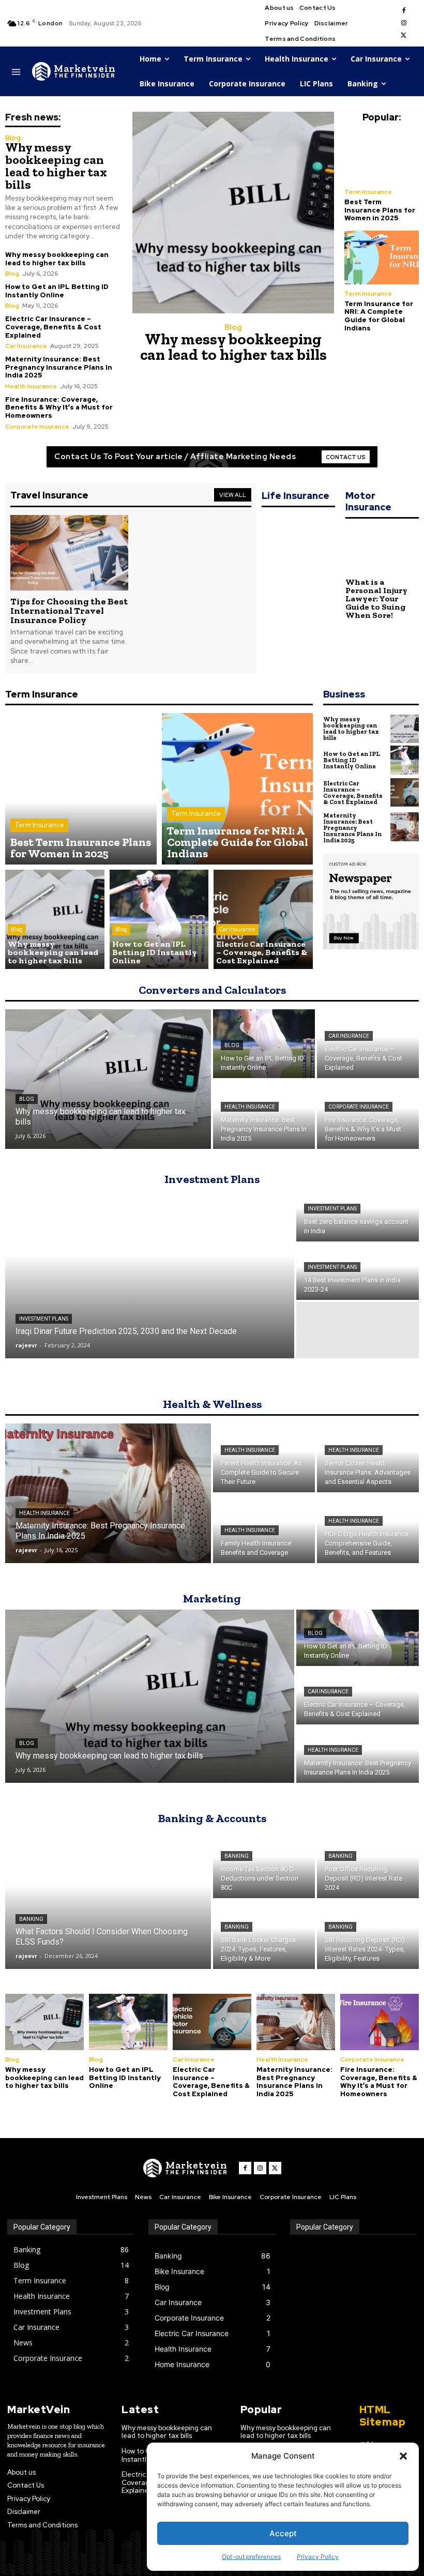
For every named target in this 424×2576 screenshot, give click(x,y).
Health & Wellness (212, 1404)
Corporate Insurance (37, 427)
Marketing (212, 1598)
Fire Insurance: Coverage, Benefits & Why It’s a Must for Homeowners (59, 407)
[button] (403, 2456)
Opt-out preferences (251, 2557)
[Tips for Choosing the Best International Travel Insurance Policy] (69, 553)
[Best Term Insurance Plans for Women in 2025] (382, 156)
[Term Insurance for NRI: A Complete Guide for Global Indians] (382, 257)
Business (344, 694)
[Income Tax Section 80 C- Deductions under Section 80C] (264, 1864)
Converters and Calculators (212, 990)
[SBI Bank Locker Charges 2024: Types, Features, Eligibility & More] (264, 1935)
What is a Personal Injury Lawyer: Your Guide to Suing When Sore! (376, 598)
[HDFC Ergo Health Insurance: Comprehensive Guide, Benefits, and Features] (368, 1529)
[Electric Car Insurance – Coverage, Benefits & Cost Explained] (263, 919)
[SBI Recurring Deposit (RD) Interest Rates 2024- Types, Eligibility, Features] (368, 1935)
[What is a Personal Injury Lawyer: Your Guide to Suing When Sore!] (382, 550)
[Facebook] (404, 11)
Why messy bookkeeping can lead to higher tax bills (56, 166)
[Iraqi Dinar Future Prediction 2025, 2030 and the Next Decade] (150, 1272)
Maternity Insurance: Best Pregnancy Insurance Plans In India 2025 (59, 367)
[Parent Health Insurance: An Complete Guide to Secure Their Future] (264, 1458)
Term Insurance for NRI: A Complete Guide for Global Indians (379, 316)
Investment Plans (212, 1179)
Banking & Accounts (212, 1818)
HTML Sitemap (383, 2416)
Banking (31, 1919)
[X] (404, 36)
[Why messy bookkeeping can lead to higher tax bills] (233, 213)
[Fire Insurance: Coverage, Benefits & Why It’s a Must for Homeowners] (368, 1115)
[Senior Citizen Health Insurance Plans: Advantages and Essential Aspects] (368, 1458)
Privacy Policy (318, 2557)
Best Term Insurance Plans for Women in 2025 (380, 210)
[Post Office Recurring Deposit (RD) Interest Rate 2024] (368, 1864)
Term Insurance (368, 192)
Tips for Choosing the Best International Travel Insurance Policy (69, 611)
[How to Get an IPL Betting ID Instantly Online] (159, 919)
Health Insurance (31, 386)
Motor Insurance (368, 501)
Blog (13, 138)
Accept (283, 2533)
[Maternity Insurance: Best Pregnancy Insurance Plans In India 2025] (405, 827)
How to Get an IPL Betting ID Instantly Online (57, 291)
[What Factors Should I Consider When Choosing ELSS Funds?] (108, 1899)
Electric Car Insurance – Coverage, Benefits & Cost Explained (53, 327)
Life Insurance (296, 496)
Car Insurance (26, 346)
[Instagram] (404, 23)
